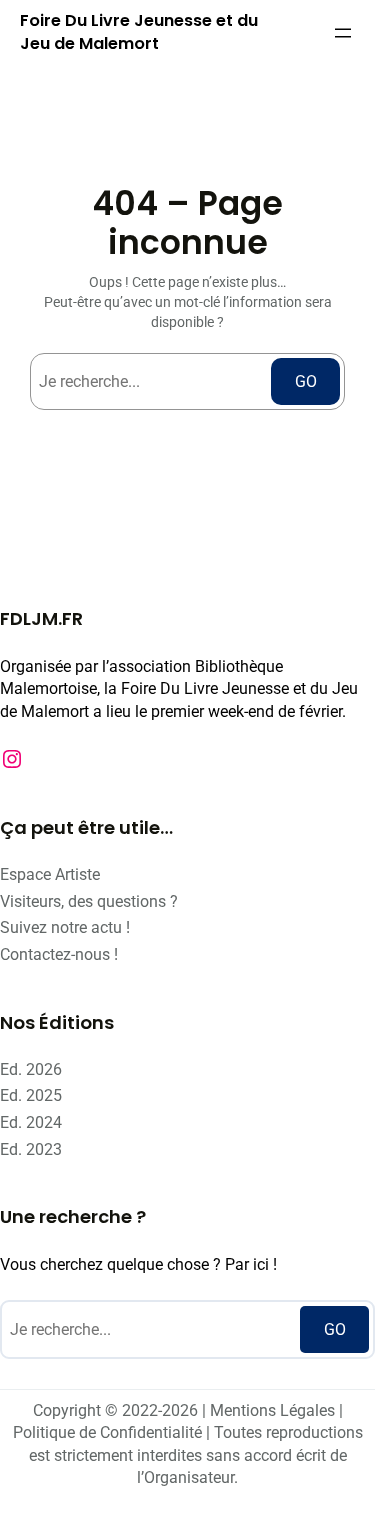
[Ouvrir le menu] (343, 33)
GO (306, 381)
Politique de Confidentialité (107, 1432)
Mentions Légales (272, 1410)
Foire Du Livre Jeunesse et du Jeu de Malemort (139, 32)
